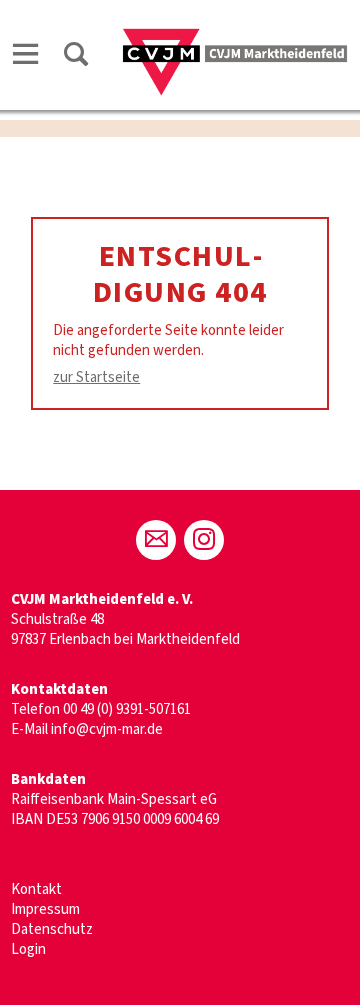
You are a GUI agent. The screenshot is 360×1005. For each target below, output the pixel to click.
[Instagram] (204, 540)
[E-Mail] (156, 540)
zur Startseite (96, 377)
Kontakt (36, 889)
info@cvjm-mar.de (107, 729)
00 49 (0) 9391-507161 (127, 709)
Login (28, 949)
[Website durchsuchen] (76, 57)
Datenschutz (52, 929)
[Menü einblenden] (26, 57)
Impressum (45, 909)
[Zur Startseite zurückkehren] (234, 36)
